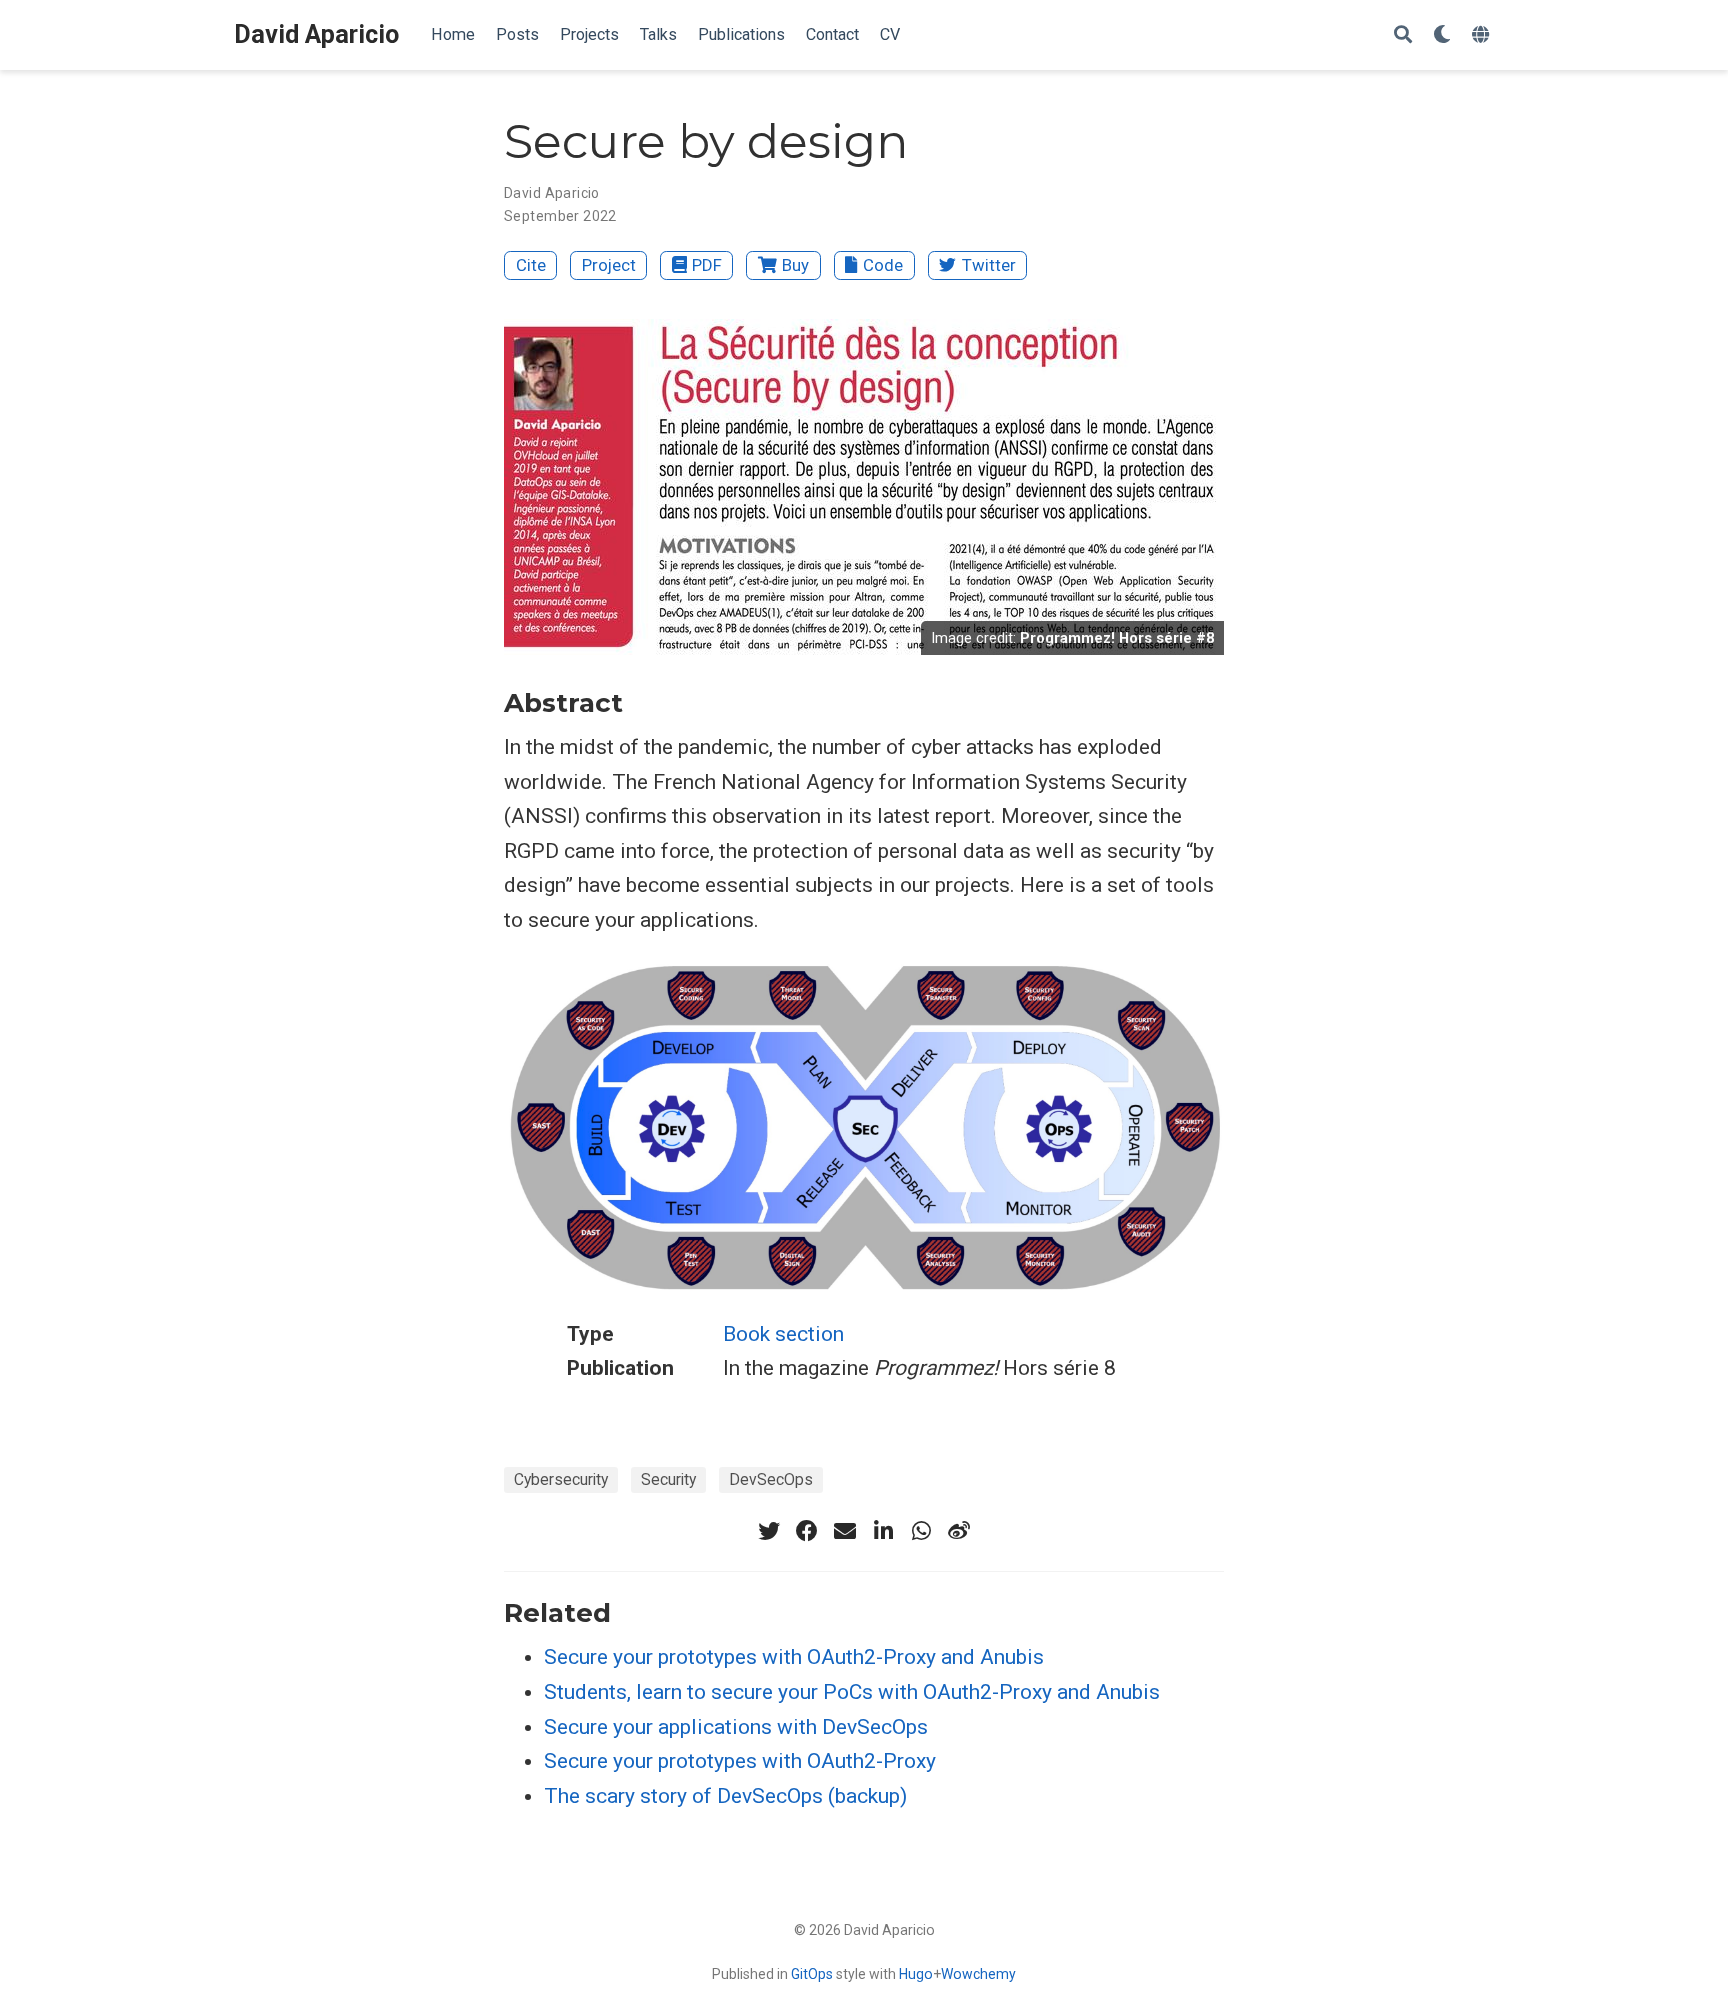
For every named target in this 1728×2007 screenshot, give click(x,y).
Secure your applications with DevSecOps (736, 1727)
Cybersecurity (561, 1479)
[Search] (1403, 35)
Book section (783, 1334)
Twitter (989, 265)
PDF (707, 265)
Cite (531, 265)
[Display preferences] (1442, 35)
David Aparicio (316, 34)
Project (609, 265)
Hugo (916, 1974)
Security (668, 1479)
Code (883, 265)
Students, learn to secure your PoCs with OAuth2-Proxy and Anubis (852, 1692)
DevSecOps (771, 1479)
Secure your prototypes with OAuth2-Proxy (740, 1761)
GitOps (812, 1974)
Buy (795, 265)
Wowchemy (978, 1974)
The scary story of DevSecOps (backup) (725, 1796)
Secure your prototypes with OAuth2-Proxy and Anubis (794, 1657)
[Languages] (1483, 35)
